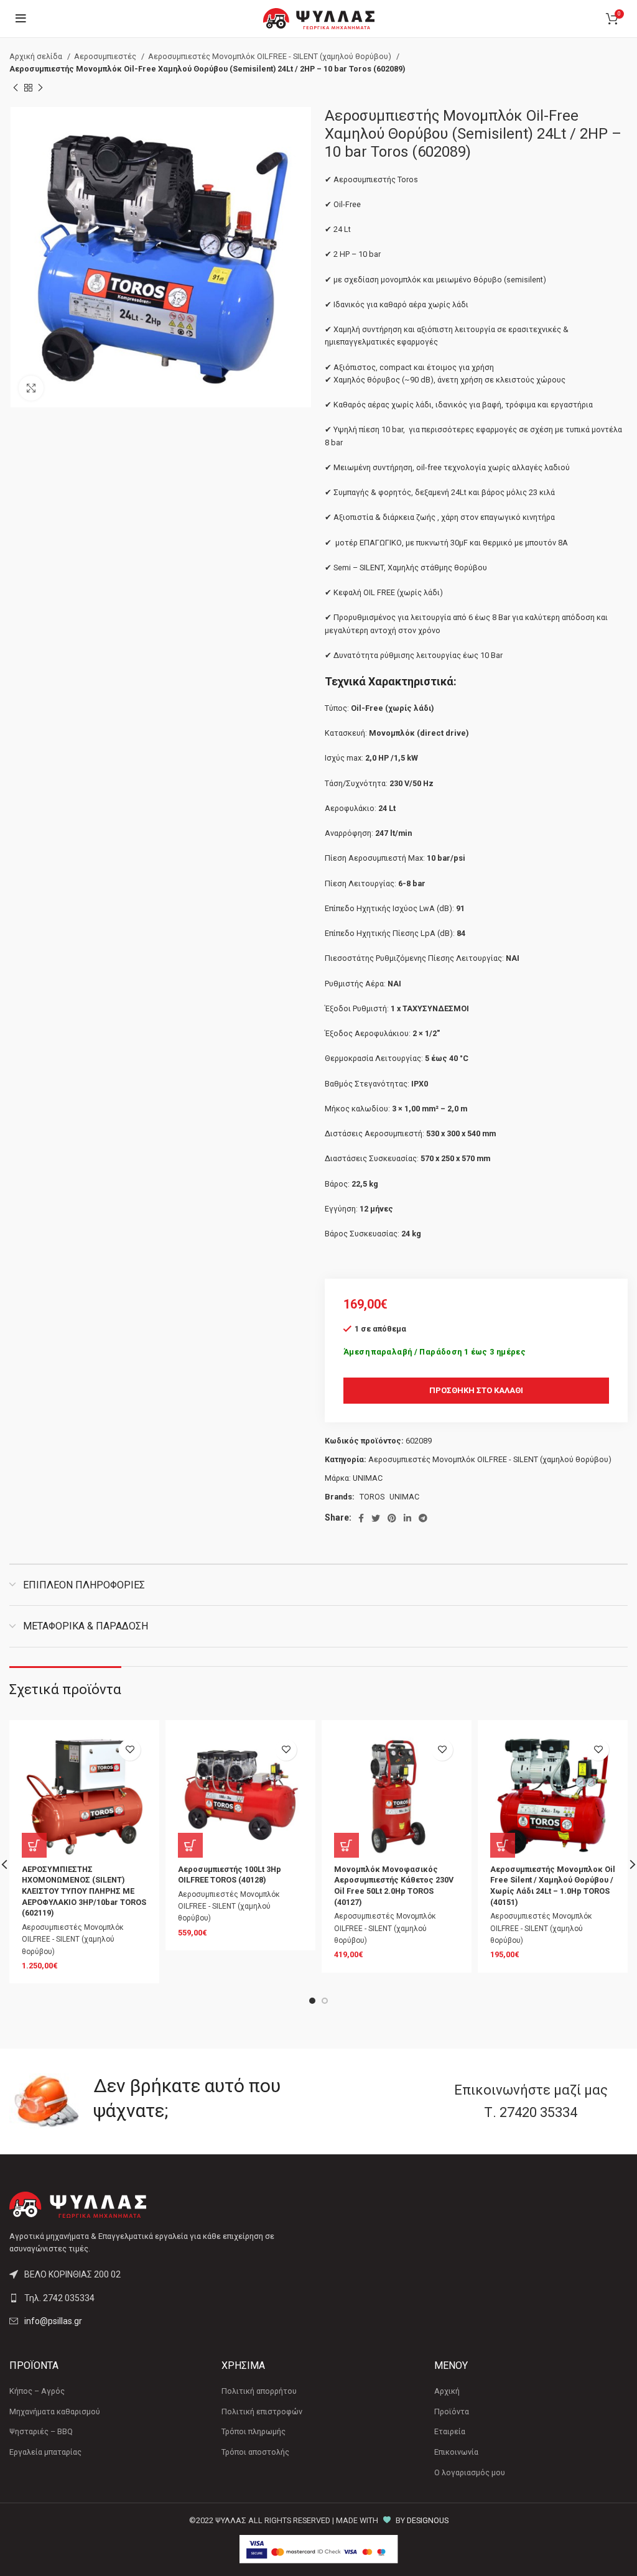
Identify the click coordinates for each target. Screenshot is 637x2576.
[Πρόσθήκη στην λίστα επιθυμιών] (130, 1750)
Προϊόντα (452, 2412)
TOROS (372, 1497)
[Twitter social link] (376, 1518)
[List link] (159, 2298)
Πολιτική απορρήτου (259, 2391)
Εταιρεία (450, 2431)
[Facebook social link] (361, 1518)
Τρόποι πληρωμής (253, 2431)
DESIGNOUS (428, 2520)
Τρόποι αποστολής (255, 2452)
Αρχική (447, 2391)
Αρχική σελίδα (37, 56)
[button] (34, 1845)
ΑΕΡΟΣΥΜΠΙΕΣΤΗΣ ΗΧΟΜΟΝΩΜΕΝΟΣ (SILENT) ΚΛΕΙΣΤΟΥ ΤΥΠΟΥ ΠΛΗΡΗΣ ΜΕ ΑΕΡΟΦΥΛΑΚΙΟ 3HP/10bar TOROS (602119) (84, 1891)
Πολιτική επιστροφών (262, 2412)
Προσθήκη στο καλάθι (476, 1390)
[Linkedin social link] (407, 1518)
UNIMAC (368, 1478)
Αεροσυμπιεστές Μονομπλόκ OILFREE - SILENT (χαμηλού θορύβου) (271, 56)
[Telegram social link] (423, 1518)
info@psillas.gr (53, 2321)
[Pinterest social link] (392, 1518)
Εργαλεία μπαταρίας (45, 2452)
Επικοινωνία (456, 2452)
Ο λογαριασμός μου (470, 2472)
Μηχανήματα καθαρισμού (55, 2412)
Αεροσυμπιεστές (106, 56)
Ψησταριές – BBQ (41, 2431)
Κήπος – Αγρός (37, 2391)
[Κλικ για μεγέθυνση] (31, 388)
